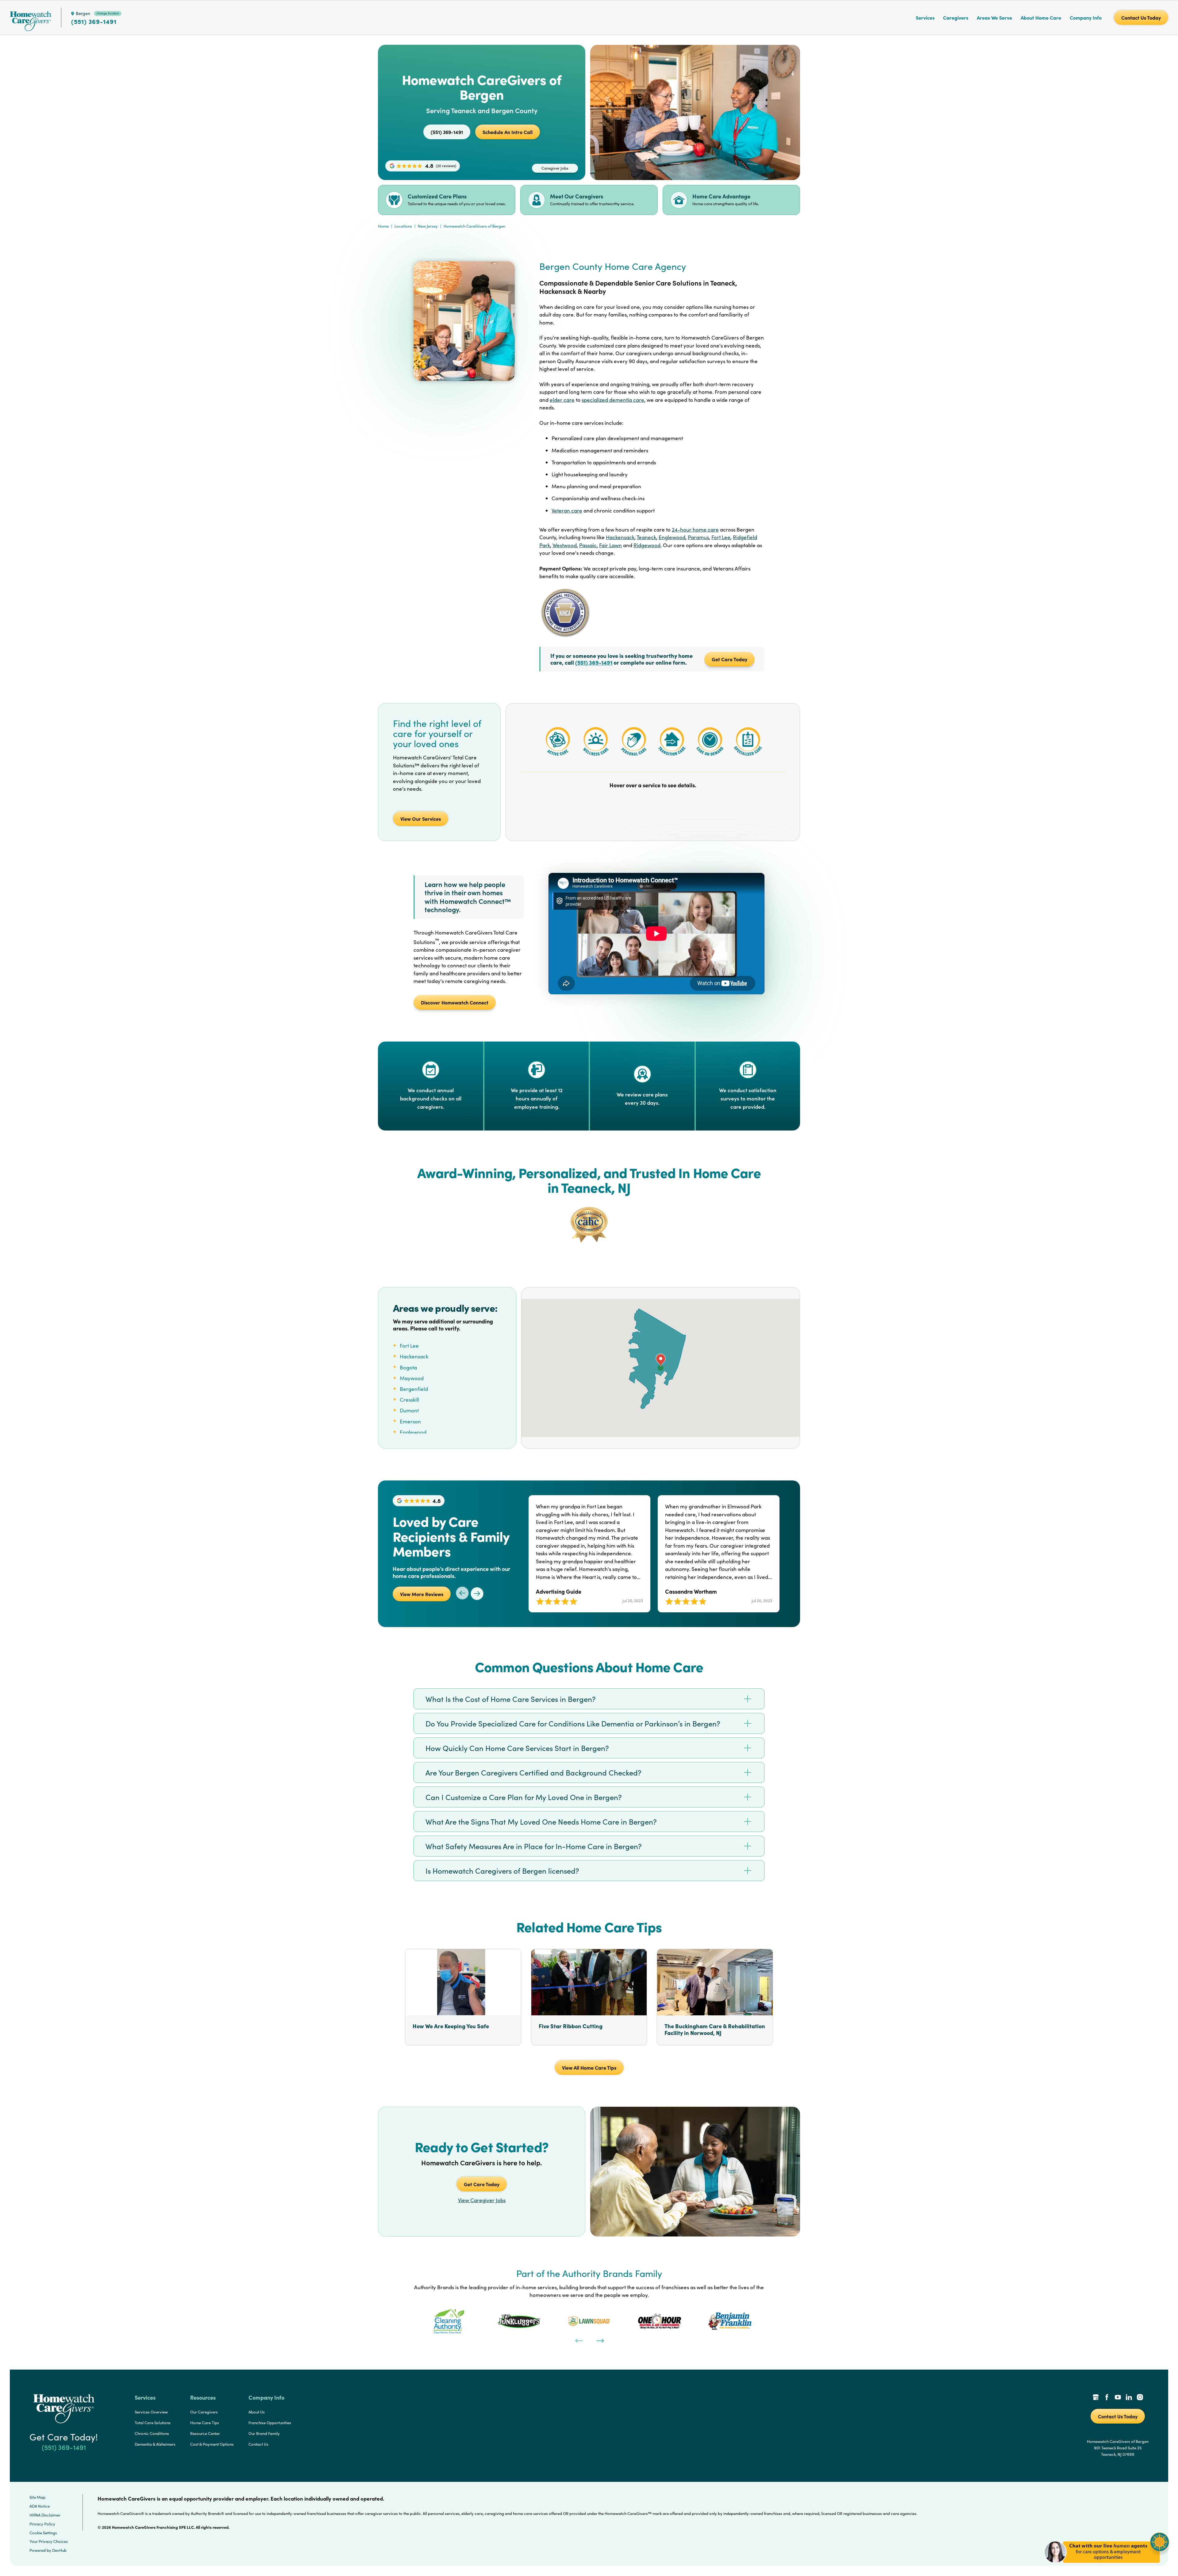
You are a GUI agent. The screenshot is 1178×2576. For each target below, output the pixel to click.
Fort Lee (721, 537)
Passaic (588, 545)
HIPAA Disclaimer (45, 2515)
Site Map (37, 2497)
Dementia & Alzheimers (155, 2444)
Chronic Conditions (152, 2433)
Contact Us (258, 2444)
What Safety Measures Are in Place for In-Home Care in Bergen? (534, 1846)
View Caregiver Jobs (482, 2200)
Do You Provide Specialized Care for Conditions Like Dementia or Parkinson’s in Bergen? (573, 1723)
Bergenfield (414, 1389)
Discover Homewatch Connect (455, 1002)
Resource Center (205, 2433)
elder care (562, 400)
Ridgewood (647, 545)
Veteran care (567, 511)
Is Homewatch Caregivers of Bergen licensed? (502, 1871)
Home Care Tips (205, 2423)
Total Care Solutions (153, 2423)
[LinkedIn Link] (1129, 2398)
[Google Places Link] (1096, 2398)
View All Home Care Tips (589, 2067)
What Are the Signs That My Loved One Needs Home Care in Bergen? (541, 1822)
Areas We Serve (994, 17)
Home (383, 226)
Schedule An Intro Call (508, 132)
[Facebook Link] (1107, 2398)
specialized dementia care (613, 400)
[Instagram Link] (1140, 2398)
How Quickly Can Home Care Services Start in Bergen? (517, 1748)
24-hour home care (695, 530)
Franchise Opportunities (270, 2423)
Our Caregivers (204, 2412)
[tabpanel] (449, 2321)
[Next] (600, 2340)
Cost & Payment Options (212, 2444)
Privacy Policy (42, 2524)
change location (108, 13)
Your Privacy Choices (49, 2541)
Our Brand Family (264, 2433)
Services (925, 17)
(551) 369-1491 (94, 21)
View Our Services (421, 819)
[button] (1107, 2567)
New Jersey (428, 226)
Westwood (565, 545)
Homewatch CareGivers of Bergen (474, 226)
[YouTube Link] (1118, 2398)
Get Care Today (730, 659)
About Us (257, 2412)
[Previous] (578, 2340)
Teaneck (646, 537)
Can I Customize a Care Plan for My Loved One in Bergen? (524, 1797)
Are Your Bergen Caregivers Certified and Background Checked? (533, 1772)
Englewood (672, 537)
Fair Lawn (610, 545)
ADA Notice (40, 2506)
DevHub (59, 2550)
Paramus (698, 537)
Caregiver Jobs (555, 168)
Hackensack (620, 537)
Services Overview (151, 2412)
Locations (403, 226)
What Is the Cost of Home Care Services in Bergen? (511, 1699)
